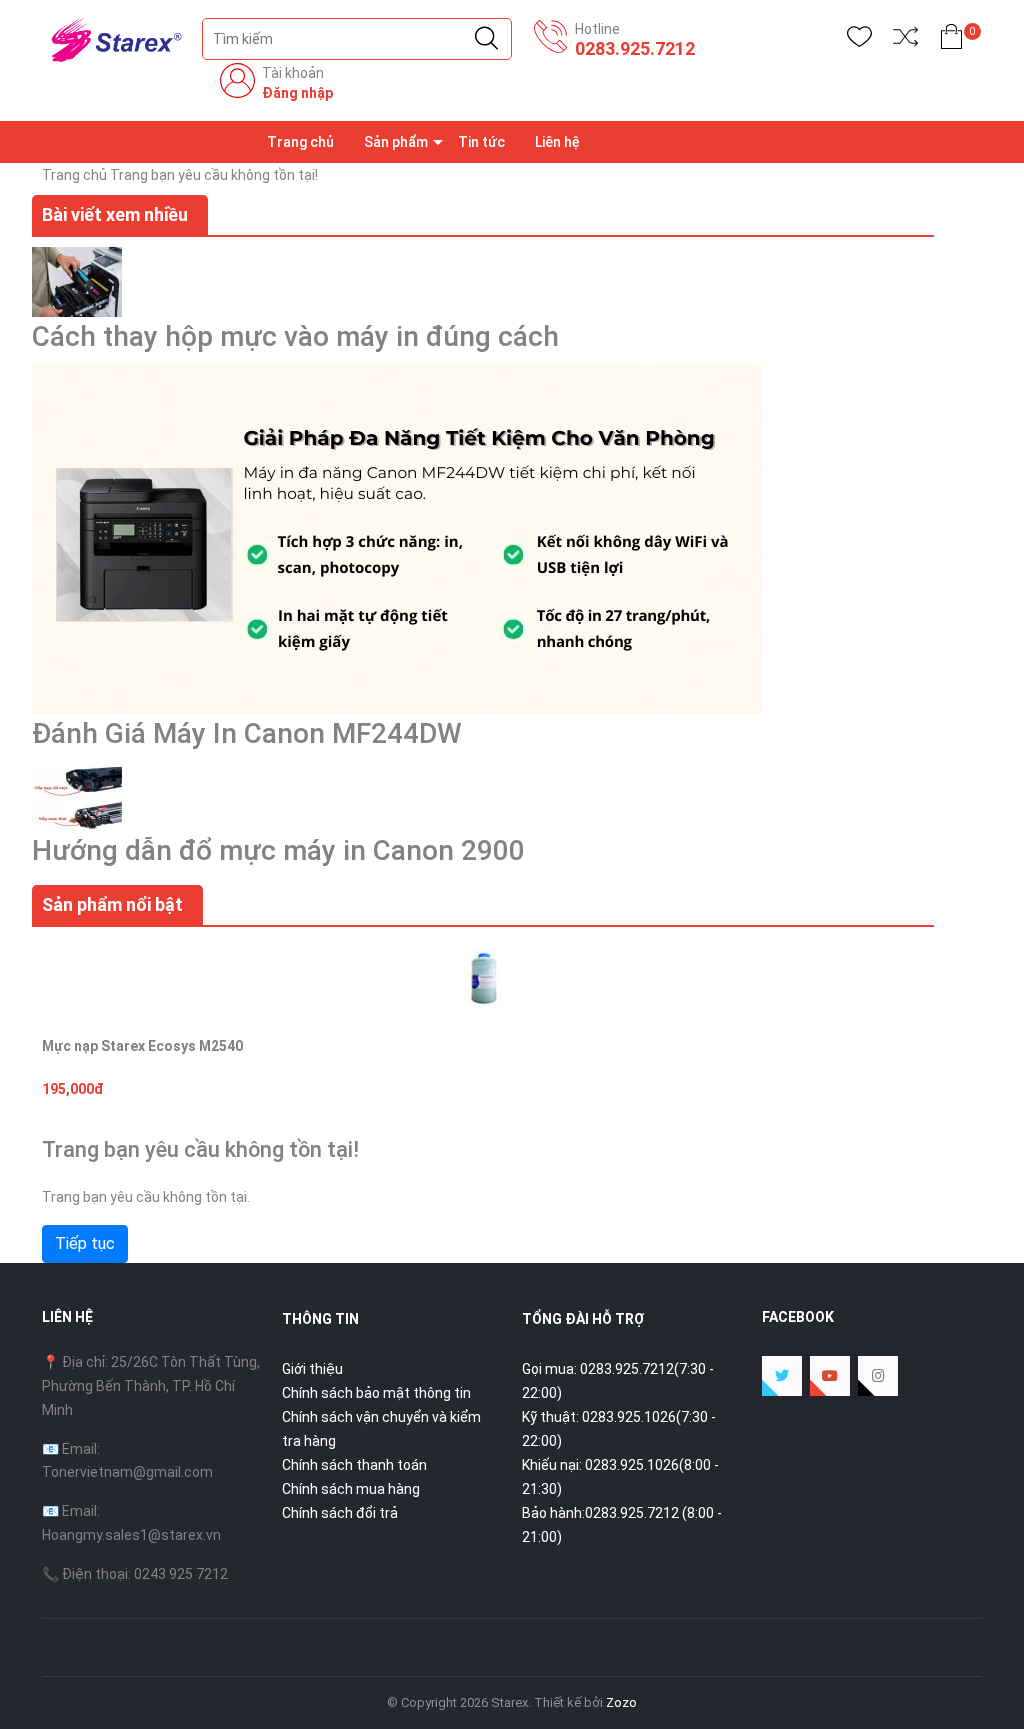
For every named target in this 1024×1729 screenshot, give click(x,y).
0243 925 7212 (181, 1574)
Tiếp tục (85, 1243)
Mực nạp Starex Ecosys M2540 (142, 1046)
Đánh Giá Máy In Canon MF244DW (247, 733)
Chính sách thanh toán (354, 1465)
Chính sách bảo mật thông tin (376, 1393)
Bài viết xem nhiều (115, 214)
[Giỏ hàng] (951, 40)
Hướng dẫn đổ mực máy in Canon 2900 (278, 850)
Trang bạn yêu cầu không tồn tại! (214, 175)
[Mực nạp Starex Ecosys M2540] (483, 977)
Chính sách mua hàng (351, 1489)
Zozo (621, 1702)
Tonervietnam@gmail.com (127, 1472)
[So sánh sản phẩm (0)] (905, 40)
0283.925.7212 (635, 48)
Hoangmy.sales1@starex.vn (131, 1535)
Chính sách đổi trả (340, 1513)
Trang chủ (300, 142)
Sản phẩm (396, 142)
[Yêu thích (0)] (859, 40)
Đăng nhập (297, 93)
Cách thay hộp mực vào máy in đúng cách (295, 336)
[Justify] (486, 39)
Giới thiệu (312, 1369)
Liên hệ (557, 142)
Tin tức (481, 142)
